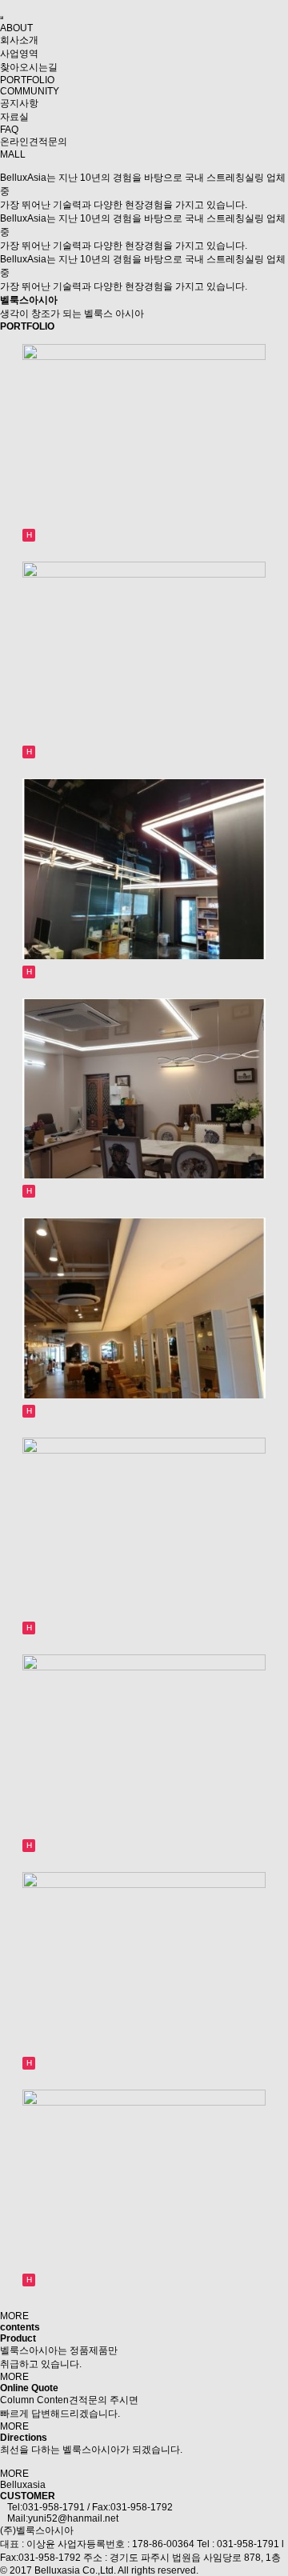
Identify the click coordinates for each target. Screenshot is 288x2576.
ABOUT (16, 28)
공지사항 (19, 103)
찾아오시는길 (29, 67)
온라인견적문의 (34, 142)
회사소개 (19, 40)
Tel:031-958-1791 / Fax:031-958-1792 (86, 2507)
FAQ (9, 130)
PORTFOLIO (27, 80)
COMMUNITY (30, 91)
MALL (13, 154)
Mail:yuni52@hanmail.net (59, 2518)
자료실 (14, 117)
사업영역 (19, 54)
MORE (14, 2316)
